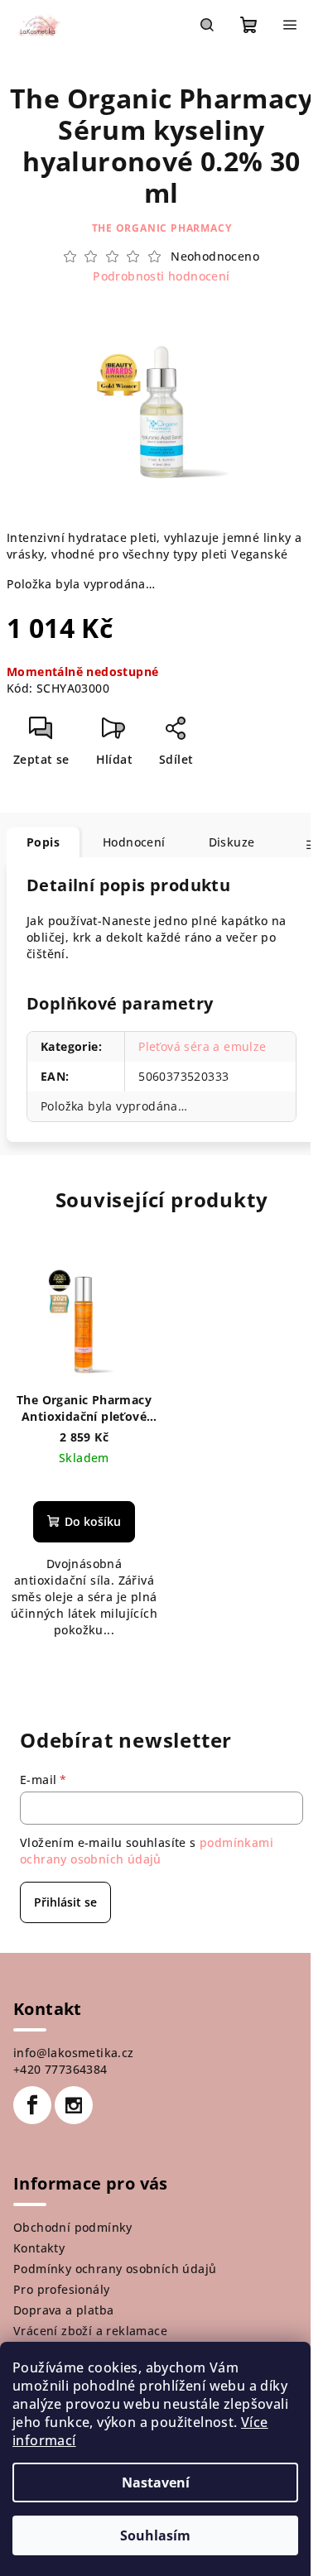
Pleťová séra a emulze (202, 1046)
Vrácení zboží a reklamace (90, 2331)
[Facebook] (32, 2105)
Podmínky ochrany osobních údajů (115, 2269)
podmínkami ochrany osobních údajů (147, 1851)
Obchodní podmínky (73, 2227)
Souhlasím (155, 2535)
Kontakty (39, 2248)
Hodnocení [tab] (134, 842)
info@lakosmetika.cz (74, 2053)
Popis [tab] (43, 842)
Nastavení (156, 2482)
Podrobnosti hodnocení (161, 276)
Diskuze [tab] (232, 842)
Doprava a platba (63, 2310)
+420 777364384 (60, 2069)
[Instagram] (74, 2105)
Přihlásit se (65, 1902)
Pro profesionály (61, 2289)
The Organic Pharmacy (162, 228)
